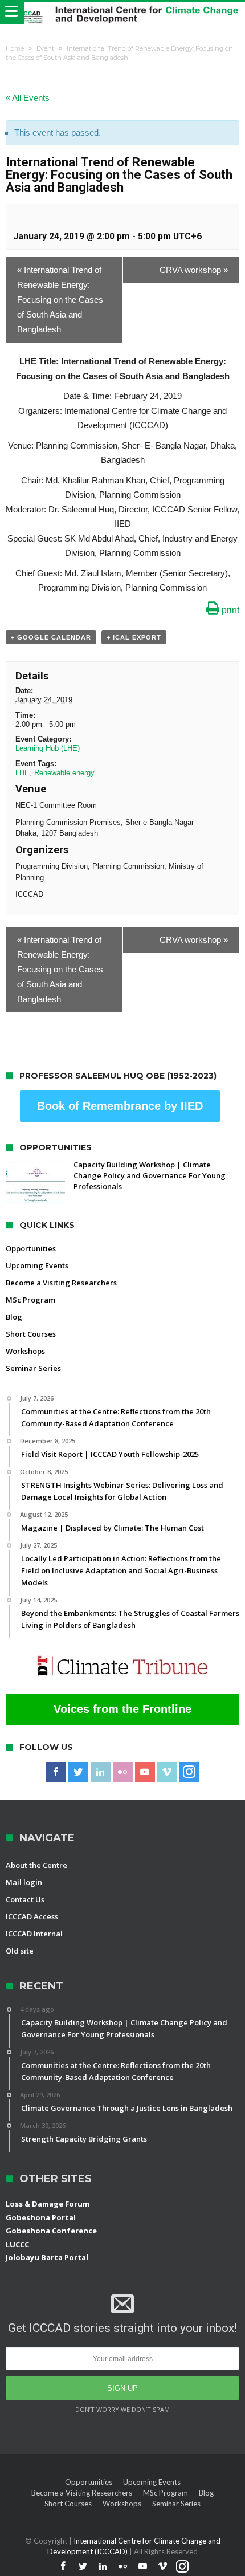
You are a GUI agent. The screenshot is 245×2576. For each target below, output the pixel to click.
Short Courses (31, 1334)
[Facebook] (56, 1772)
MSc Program (30, 1300)
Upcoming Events (37, 1265)
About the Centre (36, 1865)
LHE (23, 773)
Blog (14, 1317)
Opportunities (31, 1248)
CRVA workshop (194, 270)
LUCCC (17, 2244)
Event (45, 48)
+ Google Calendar (51, 637)
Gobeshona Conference (51, 2231)
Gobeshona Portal (41, 2217)
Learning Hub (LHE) (48, 748)
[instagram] (189, 1772)
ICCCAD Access (32, 1916)
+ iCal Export (134, 637)
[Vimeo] (167, 1772)
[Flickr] (123, 1772)
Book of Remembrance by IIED (120, 1106)
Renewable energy (64, 773)
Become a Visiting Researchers (61, 1283)
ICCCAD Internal (34, 1934)
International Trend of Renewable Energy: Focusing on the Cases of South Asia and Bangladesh (60, 300)
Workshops (25, 1351)
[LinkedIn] (101, 1772)
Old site (20, 1951)
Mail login (24, 1882)
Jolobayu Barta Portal (47, 2257)
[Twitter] (78, 1772)
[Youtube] (145, 1772)
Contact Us (25, 1899)
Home (15, 48)
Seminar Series (33, 1368)
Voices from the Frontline (122, 1709)
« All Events (28, 98)
